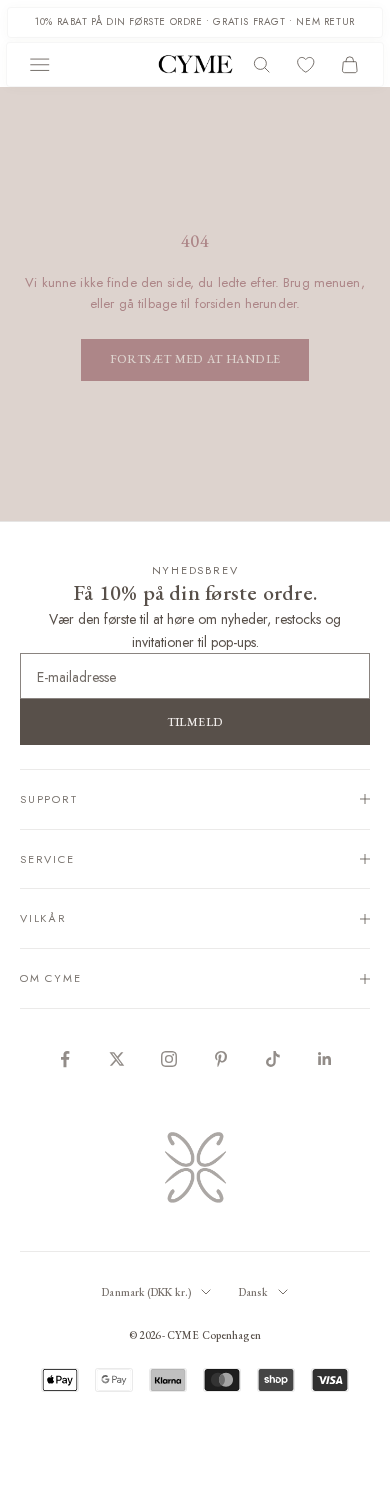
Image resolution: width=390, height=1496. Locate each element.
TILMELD (195, 722)
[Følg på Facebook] (65, 1059)
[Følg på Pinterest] (221, 1059)
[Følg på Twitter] (117, 1059)
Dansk (253, 1292)
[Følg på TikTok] (273, 1059)
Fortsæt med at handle (195, 359)
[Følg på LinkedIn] (325, 1059)
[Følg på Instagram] (169, 1059)
